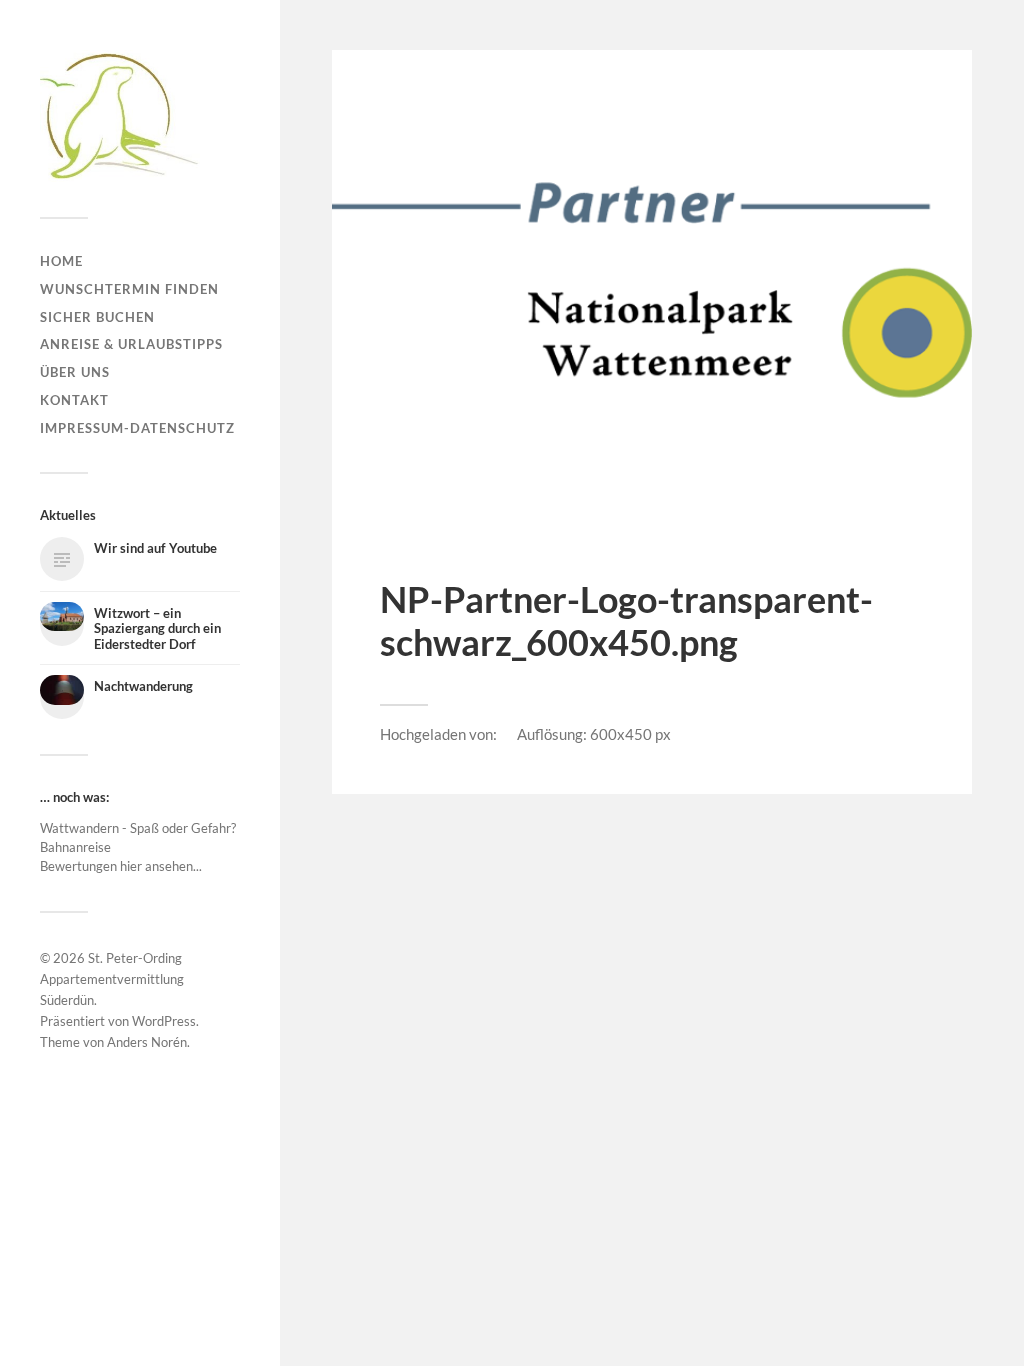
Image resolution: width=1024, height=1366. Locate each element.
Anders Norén (147, 1042)
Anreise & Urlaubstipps (131, 344)
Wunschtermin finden (129, 289)
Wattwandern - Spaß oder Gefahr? (138, 828)
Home (61, 261)
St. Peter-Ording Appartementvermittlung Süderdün (112, 979)
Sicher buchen (97, 317)
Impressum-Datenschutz (137, 428)
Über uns (75, 372)
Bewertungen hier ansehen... (121, 866)
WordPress (164, 1021)
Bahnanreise (75, 847)
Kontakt (74, 400)
